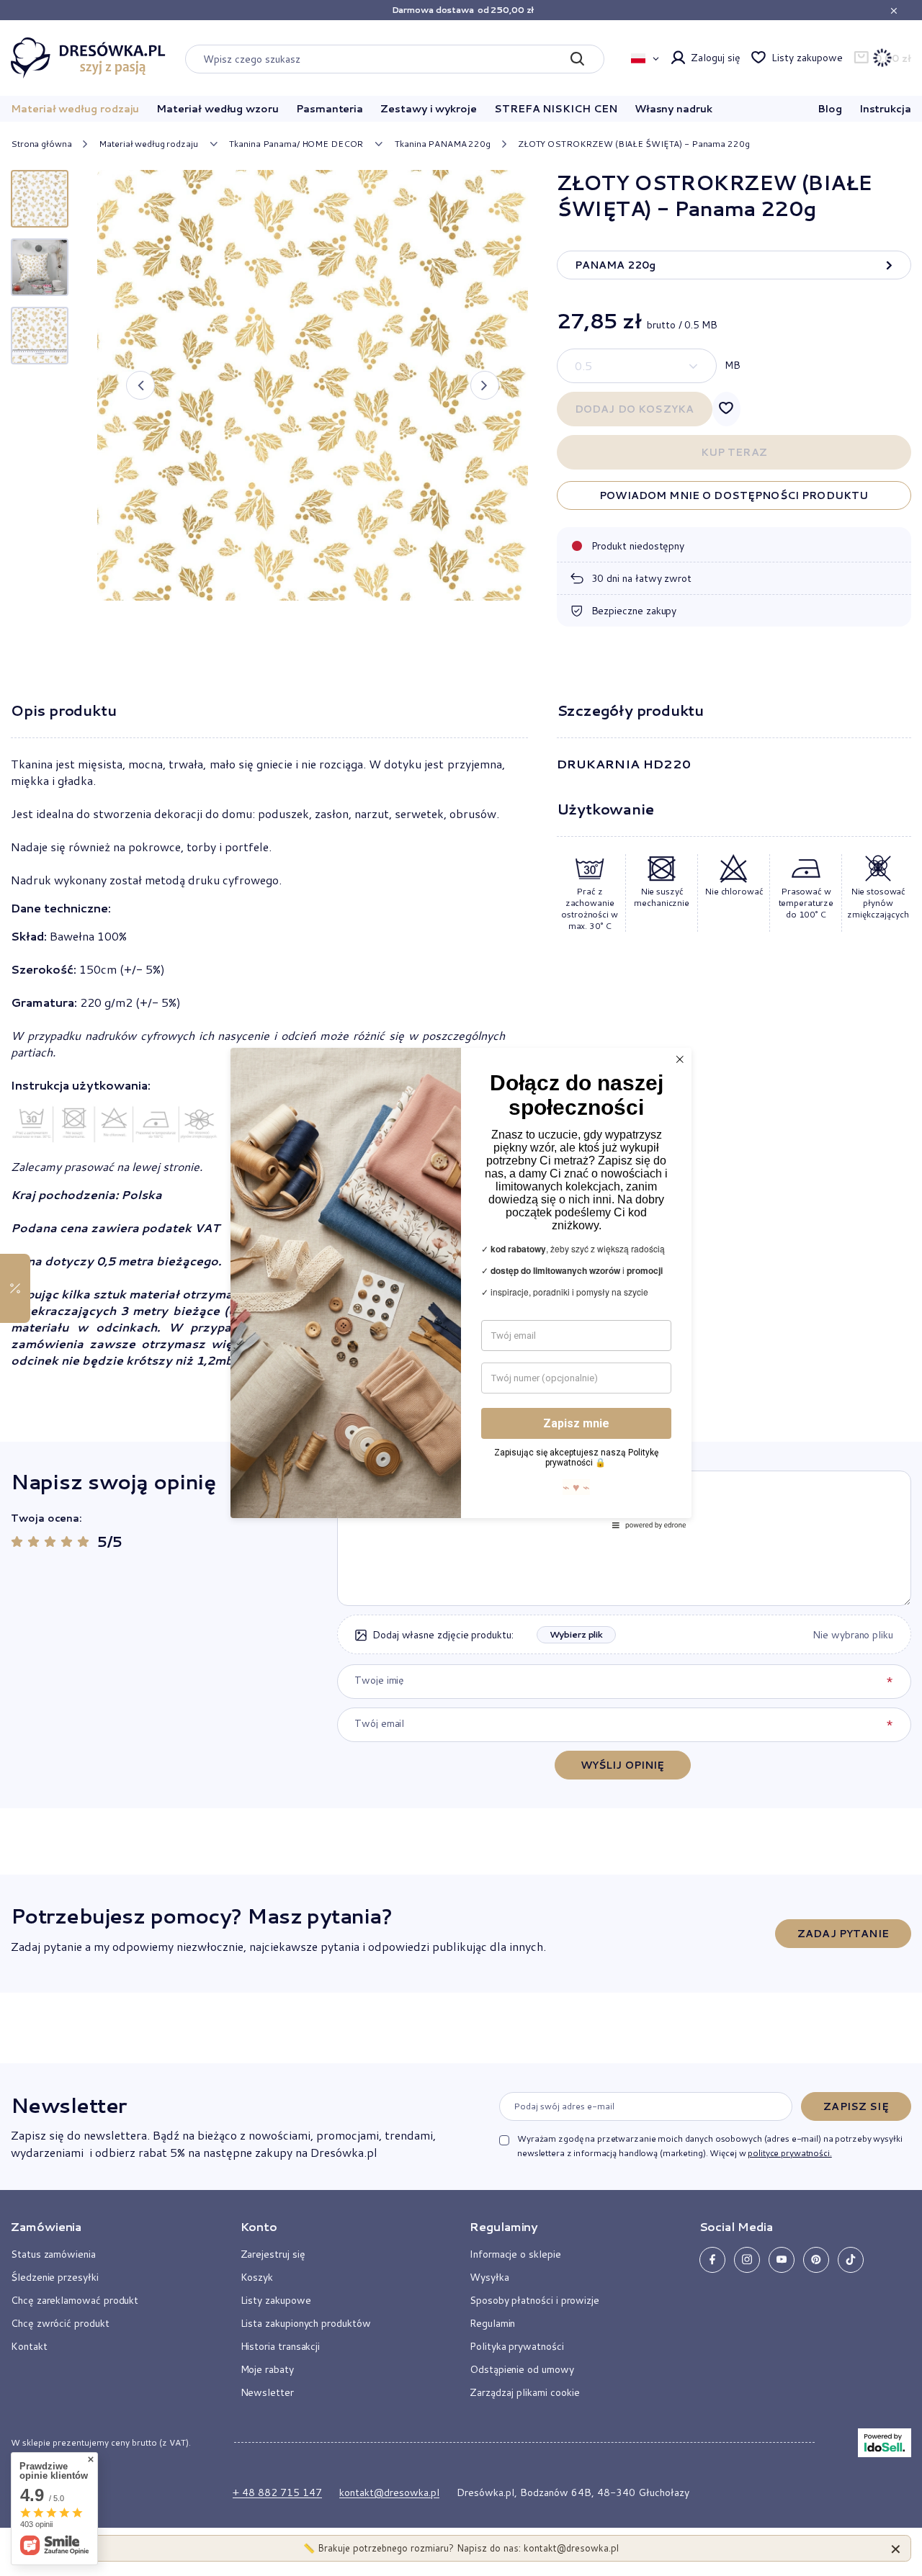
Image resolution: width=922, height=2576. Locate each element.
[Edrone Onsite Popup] (461, 1288)
